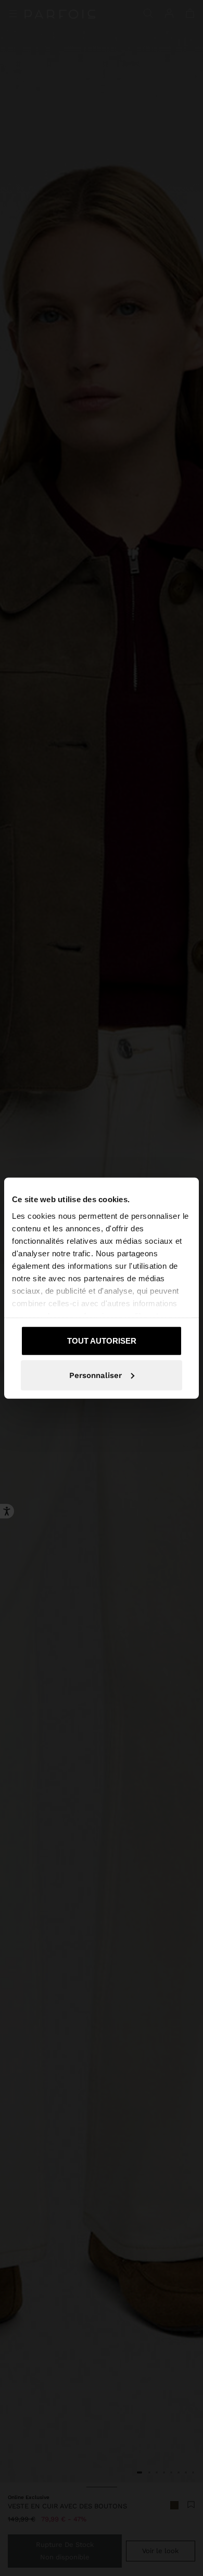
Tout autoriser (102, 1341)
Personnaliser (96, 1375)
